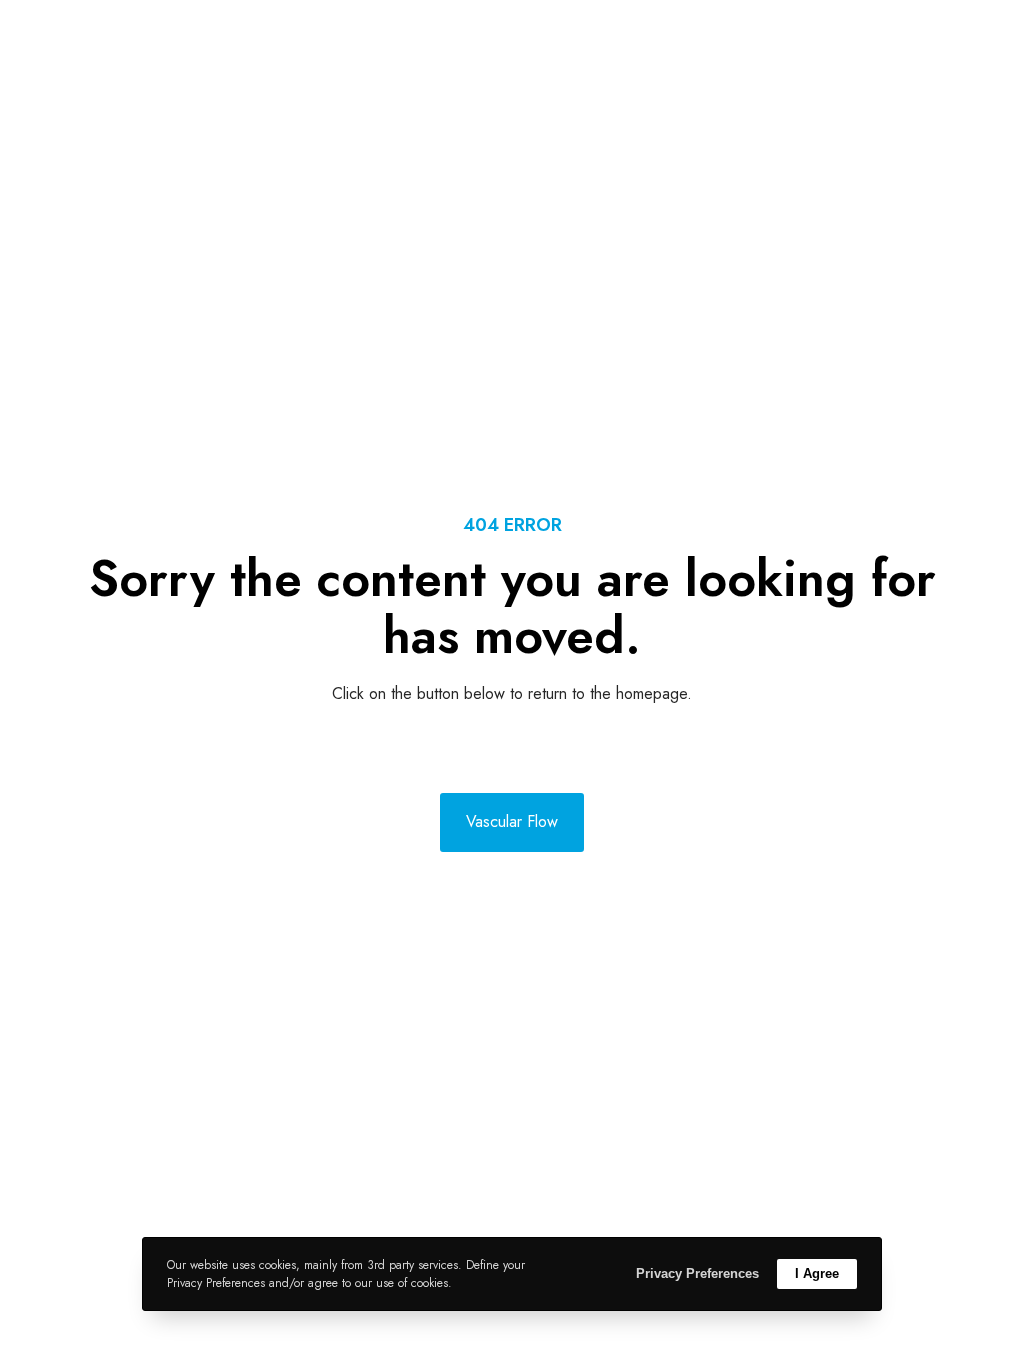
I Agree (817, 1273)
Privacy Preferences (697, 1273)
